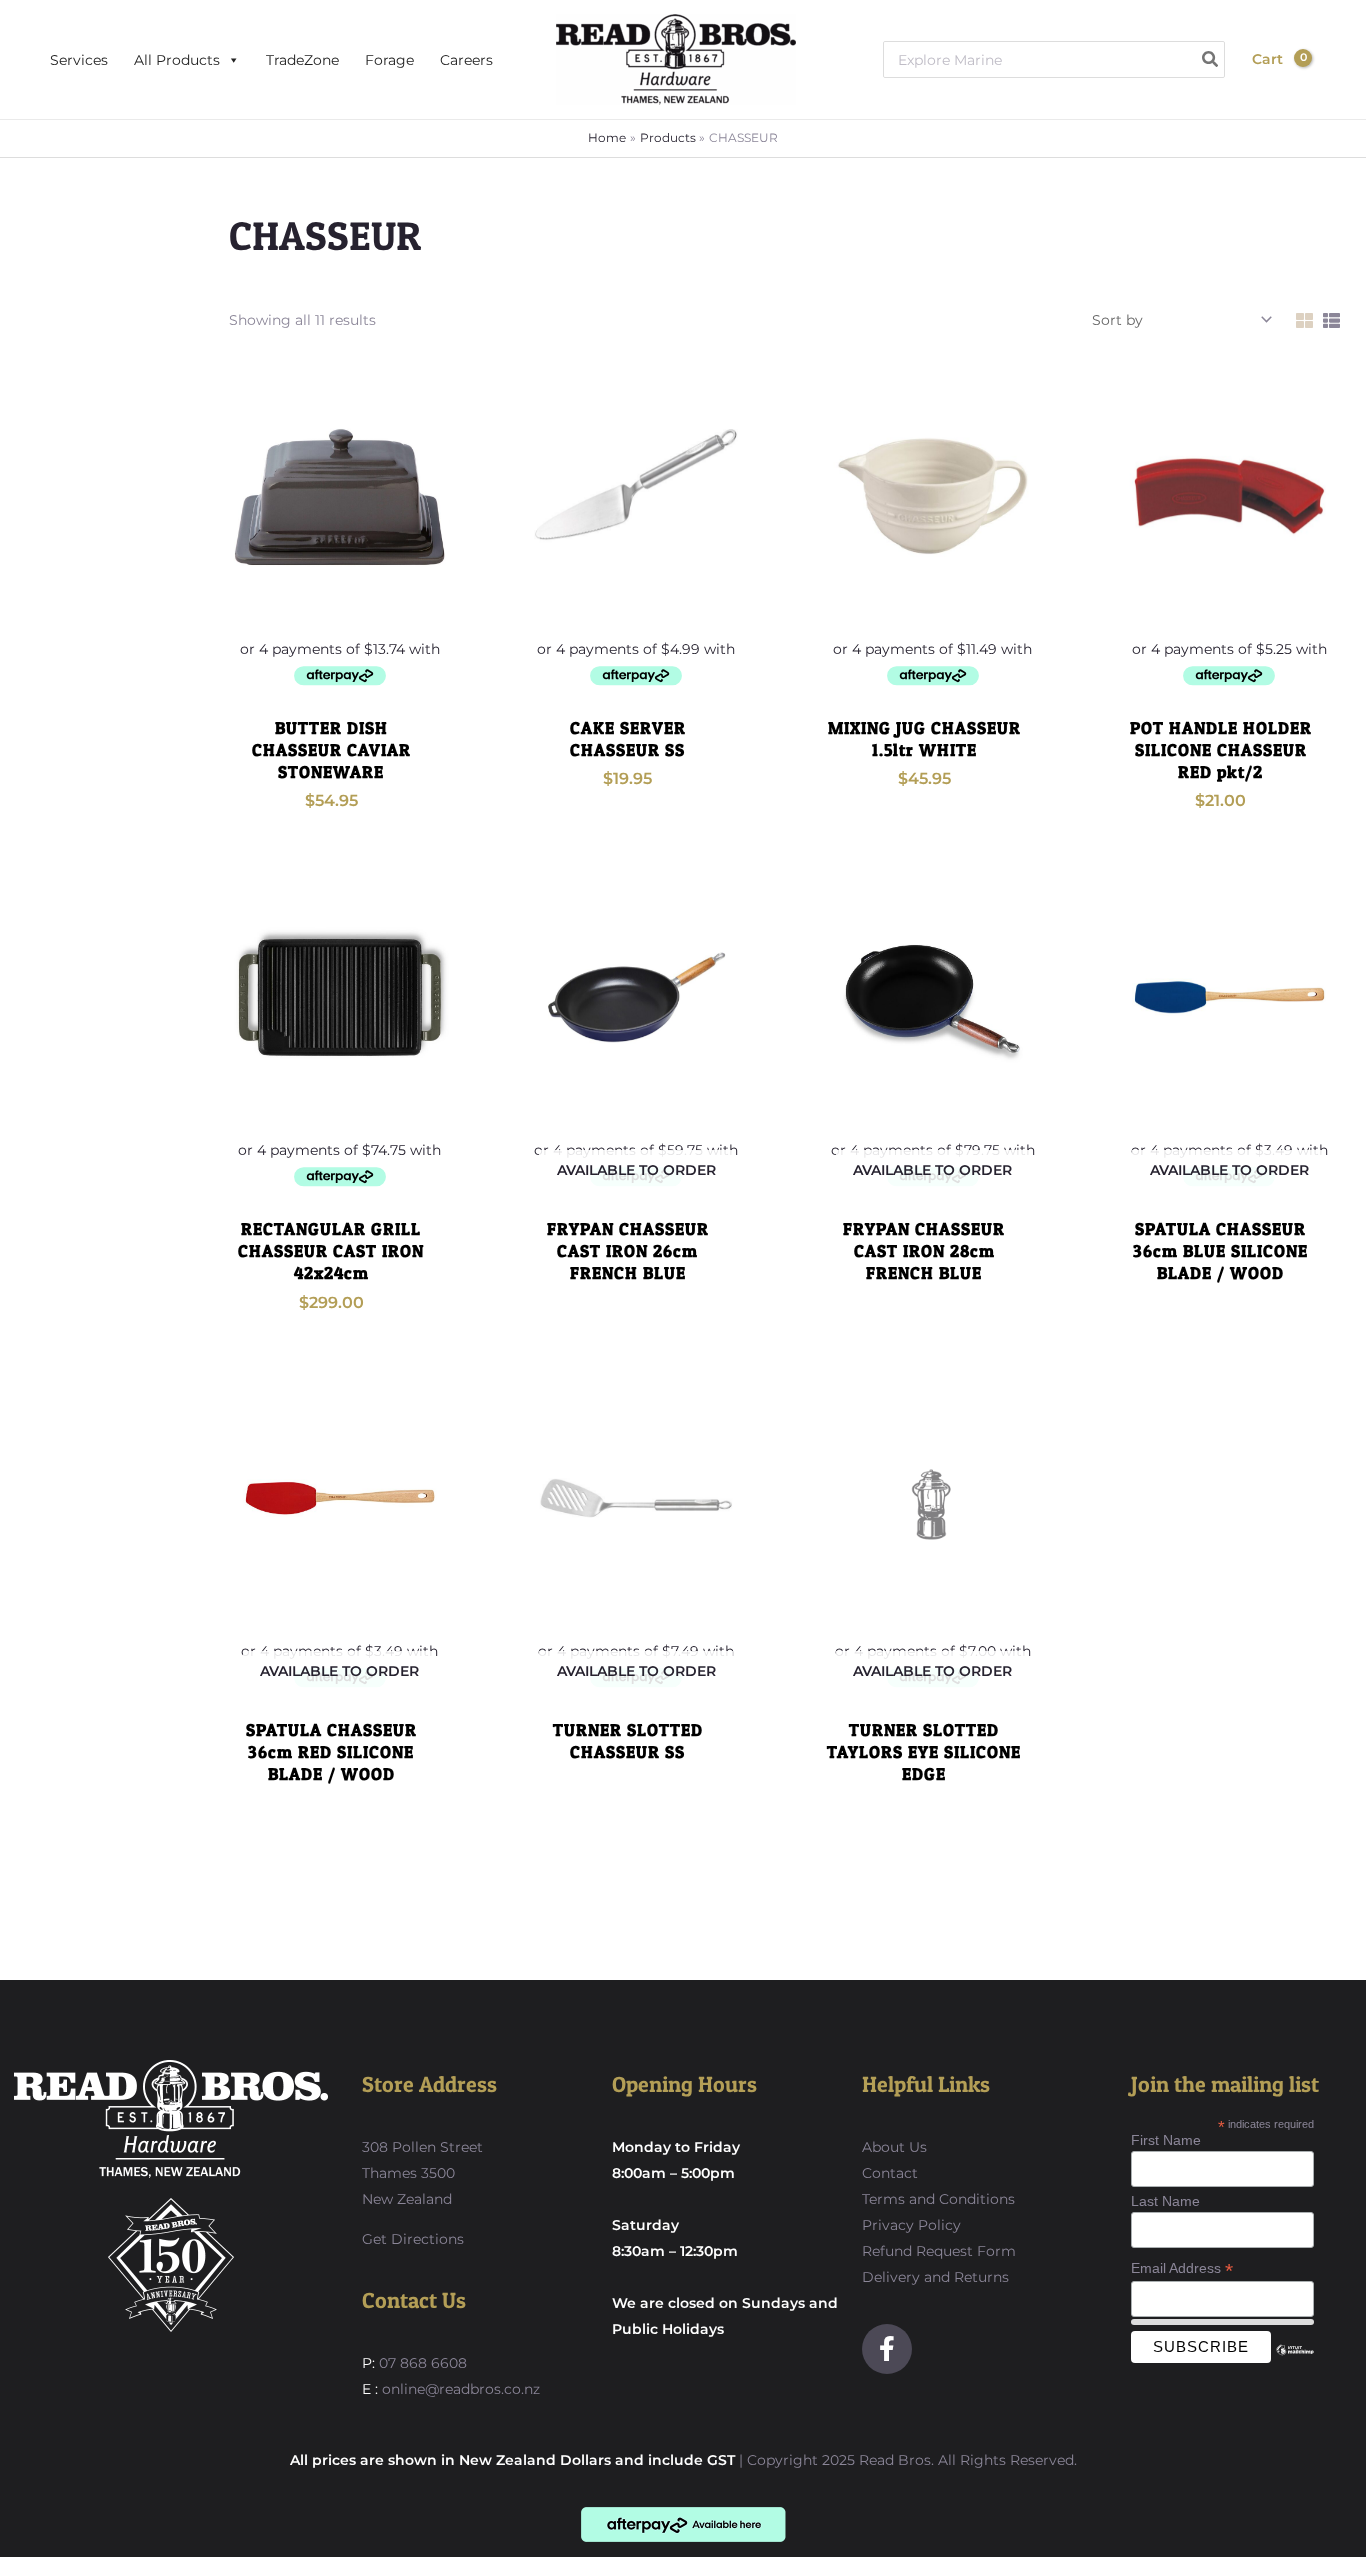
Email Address (1182, 2268)
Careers (466, 60)
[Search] (1211, 59)
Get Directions (413, 2239)
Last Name (1165, 2201)
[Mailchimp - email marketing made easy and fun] (1294, 2365)
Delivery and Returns (935, 2277)
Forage (389, 60)
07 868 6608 (421, 2363)
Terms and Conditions (938, 2199)
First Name (1166, 2140)
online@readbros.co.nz (461, 2389)
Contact (890, 2173)
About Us (894, 2147)
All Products (177, 60)
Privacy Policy (911, 2225)
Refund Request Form (939, 2251)
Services (79, 60)
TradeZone (302, 60)
